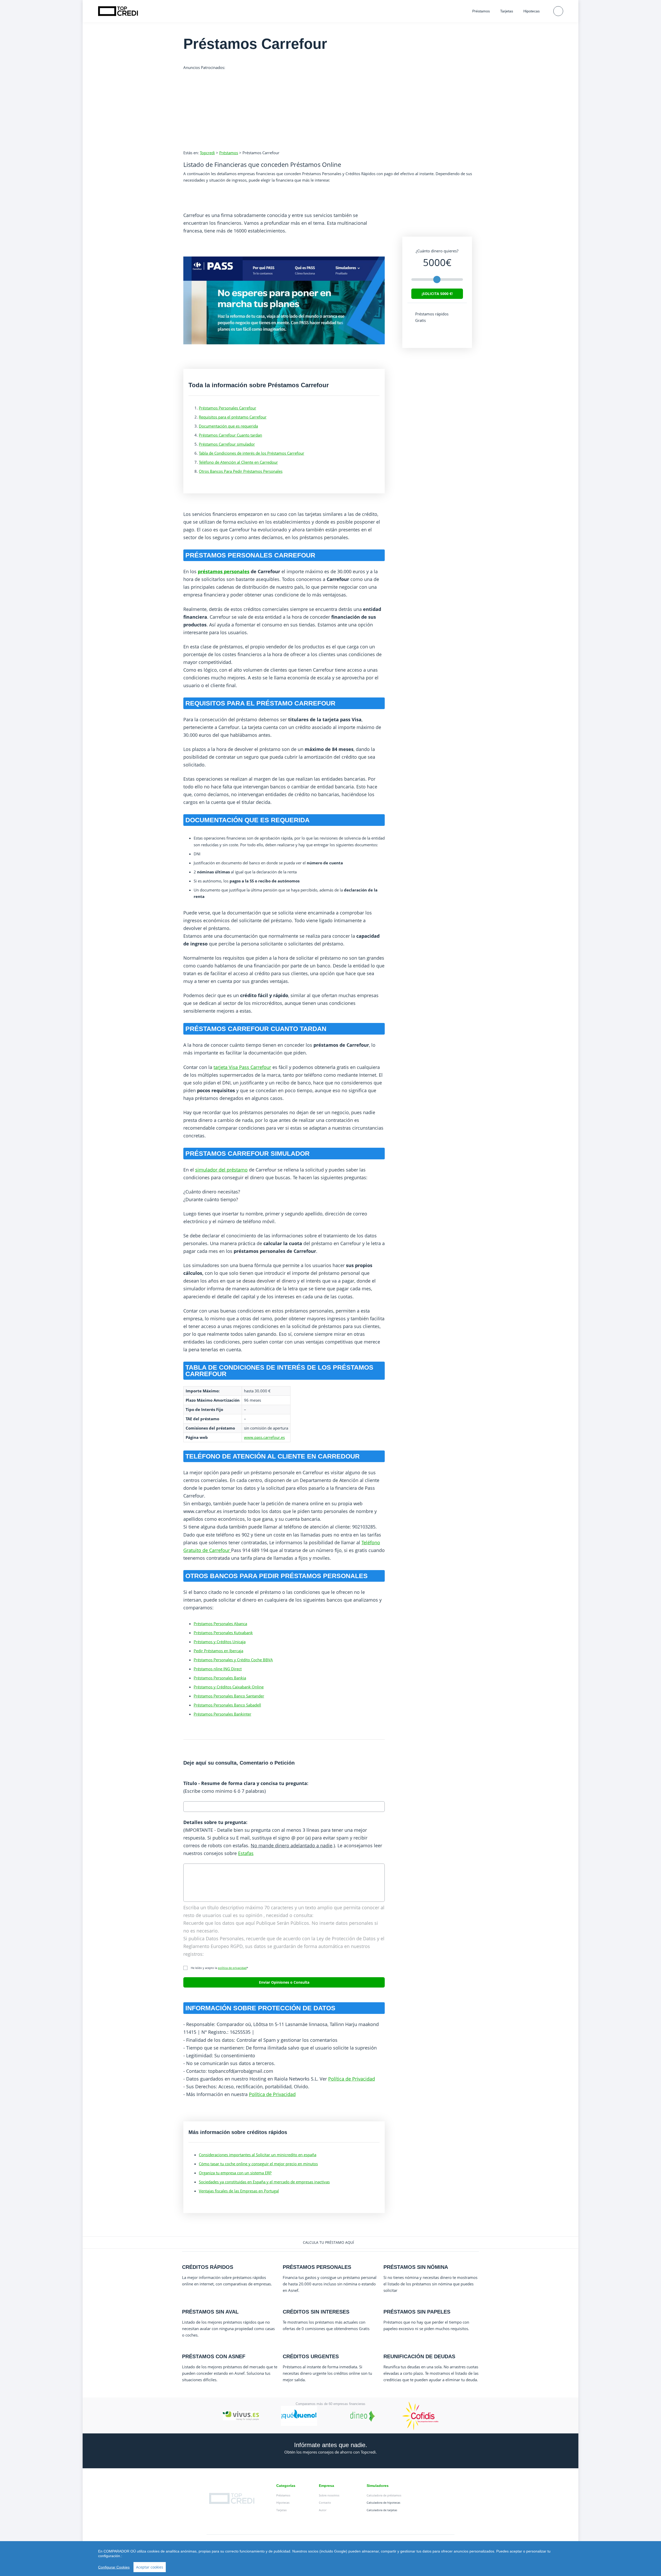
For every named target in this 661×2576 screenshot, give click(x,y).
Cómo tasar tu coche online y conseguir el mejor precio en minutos (258, 2164)
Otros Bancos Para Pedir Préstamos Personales (241, 471)
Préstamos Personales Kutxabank (223, 1633)
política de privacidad (232, 1968)
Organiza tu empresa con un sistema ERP (235, 2173)
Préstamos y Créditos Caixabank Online (229, 1687)
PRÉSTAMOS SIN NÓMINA (416, 2267)
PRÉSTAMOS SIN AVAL (210, 2312)
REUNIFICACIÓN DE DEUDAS (419, 2356)
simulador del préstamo (221, 1170)
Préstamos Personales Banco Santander (229, 1696)
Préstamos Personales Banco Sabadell (227, 1705)
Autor (323, 2510)
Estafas (246, 1853)
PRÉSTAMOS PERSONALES (317, 2267)
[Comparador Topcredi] (118, 11)
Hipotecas (532, 11)
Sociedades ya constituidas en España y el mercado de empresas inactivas (264, 2182)
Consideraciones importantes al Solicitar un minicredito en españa (258, 2155)
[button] (330, 2243)
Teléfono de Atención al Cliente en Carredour (238, 462)
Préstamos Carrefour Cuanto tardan (230, 435)
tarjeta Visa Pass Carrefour (242, 1067)
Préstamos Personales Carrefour (227, 408)
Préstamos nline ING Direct (218, 1669)
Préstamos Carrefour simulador (227, 444)
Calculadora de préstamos (384, 2495)
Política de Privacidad (352, 2079)
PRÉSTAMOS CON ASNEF (214, 2356)
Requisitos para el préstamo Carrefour (233, 417)
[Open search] (558, 11)
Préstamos (481, 11)
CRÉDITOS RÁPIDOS (208, 2267)
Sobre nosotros (329, 2495)
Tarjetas (507, 11)
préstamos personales (224, 571)
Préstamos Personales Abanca (220, 1624)
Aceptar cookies (150, 2567)
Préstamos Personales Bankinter (222, 1714)
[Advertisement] (330, 107)
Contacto (325, 2503)
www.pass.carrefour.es (264, 1437)
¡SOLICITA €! (437, 294)
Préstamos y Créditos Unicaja (220, 1642)
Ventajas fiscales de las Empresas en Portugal (239, 2191)
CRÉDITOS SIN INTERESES (316, 2312)
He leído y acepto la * (218, 1968)
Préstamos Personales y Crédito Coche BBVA (233, 1660)
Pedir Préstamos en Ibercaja (218, 1651)
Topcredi (207, 153)
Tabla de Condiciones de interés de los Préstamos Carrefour (251, 453)
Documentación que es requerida (228, 426)
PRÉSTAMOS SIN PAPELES (417, 2312)
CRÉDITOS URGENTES (311, 2356)
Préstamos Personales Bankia (220, 1678)
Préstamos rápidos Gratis (432, 317)
